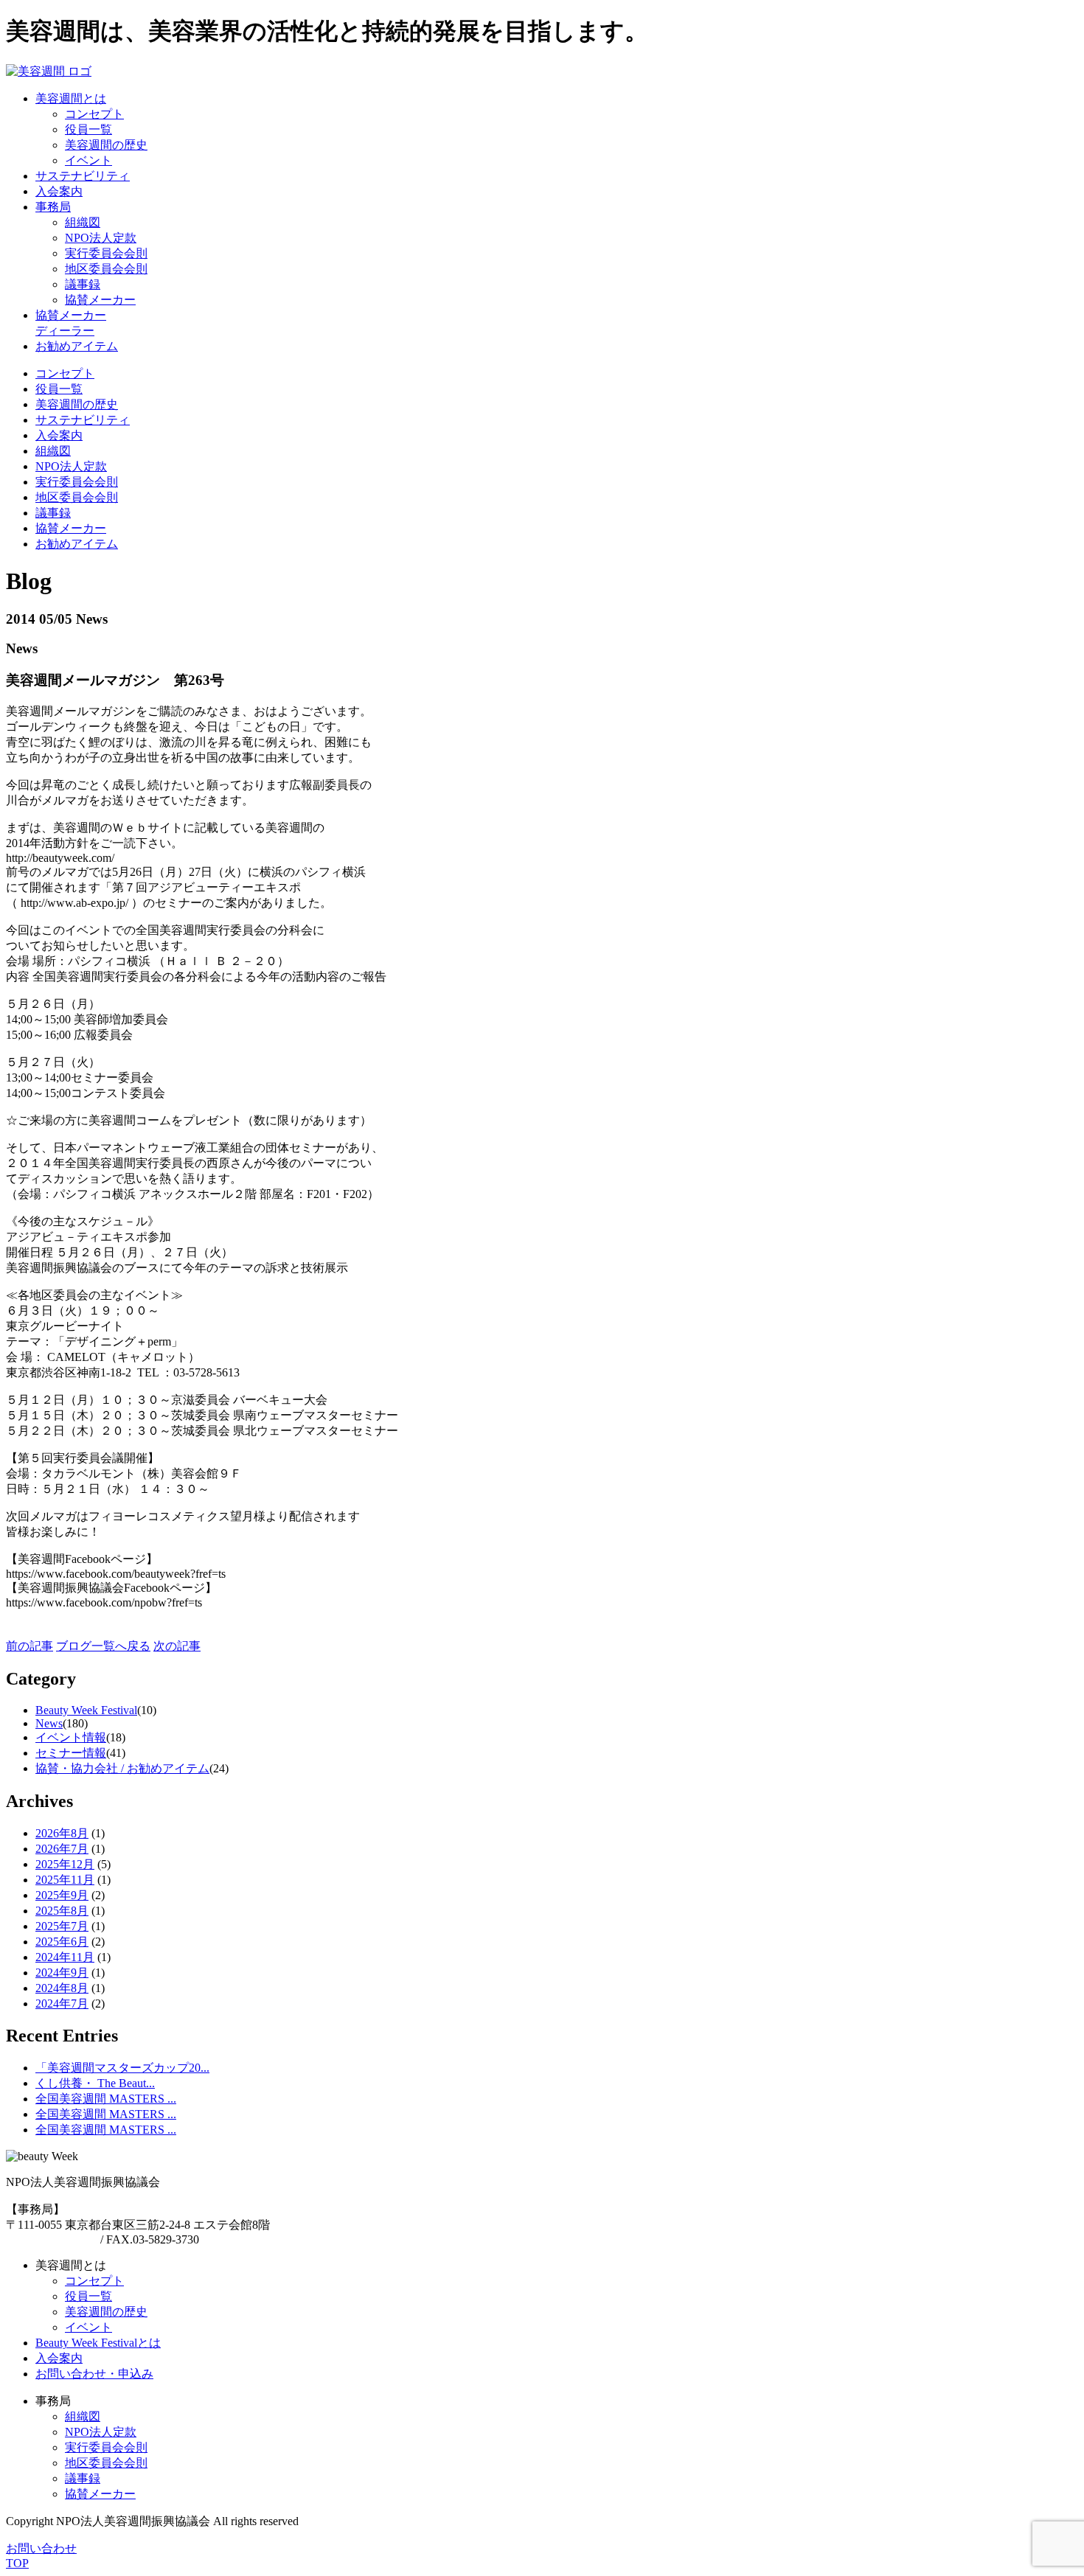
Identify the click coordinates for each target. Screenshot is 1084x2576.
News (49, 1723)
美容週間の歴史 (106, 145)
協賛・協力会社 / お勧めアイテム (122, 1768)
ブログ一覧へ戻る (103, 1646)
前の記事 (29, 1646)
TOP (17, 2563)
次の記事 (177, 1646)
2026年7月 (62, 1849)
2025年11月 (65, 1880)
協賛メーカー (100, 300)
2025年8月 (62, 1911)
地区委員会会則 (106, 269)
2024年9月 (62, 1973)
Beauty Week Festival (86, 1710)
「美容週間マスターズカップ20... (122, 2068)
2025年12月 (65, 1864)
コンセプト (94, 114)
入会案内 (59, 435)
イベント (88, 160)
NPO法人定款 (101, 238)
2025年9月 (62, 1895)
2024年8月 (62, 1988)
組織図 (83, 222)
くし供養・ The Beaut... (95, 2083)
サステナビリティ (83, 420)
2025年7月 (62, 1926)
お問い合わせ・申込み (94, 2374)
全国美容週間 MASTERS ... (106, 2099)
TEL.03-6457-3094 (52, 2239)
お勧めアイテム (77, 544)
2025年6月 (62, 1942)
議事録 (83, 284)
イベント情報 (71, 1737)
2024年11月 (65, 1957)
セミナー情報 (71, 1753)
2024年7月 (62, 2004)
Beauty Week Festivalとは (98, 2343)
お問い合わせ (41, 2548)
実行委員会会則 (106, 253)
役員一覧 (88, 129)
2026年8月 (62, 1833)
